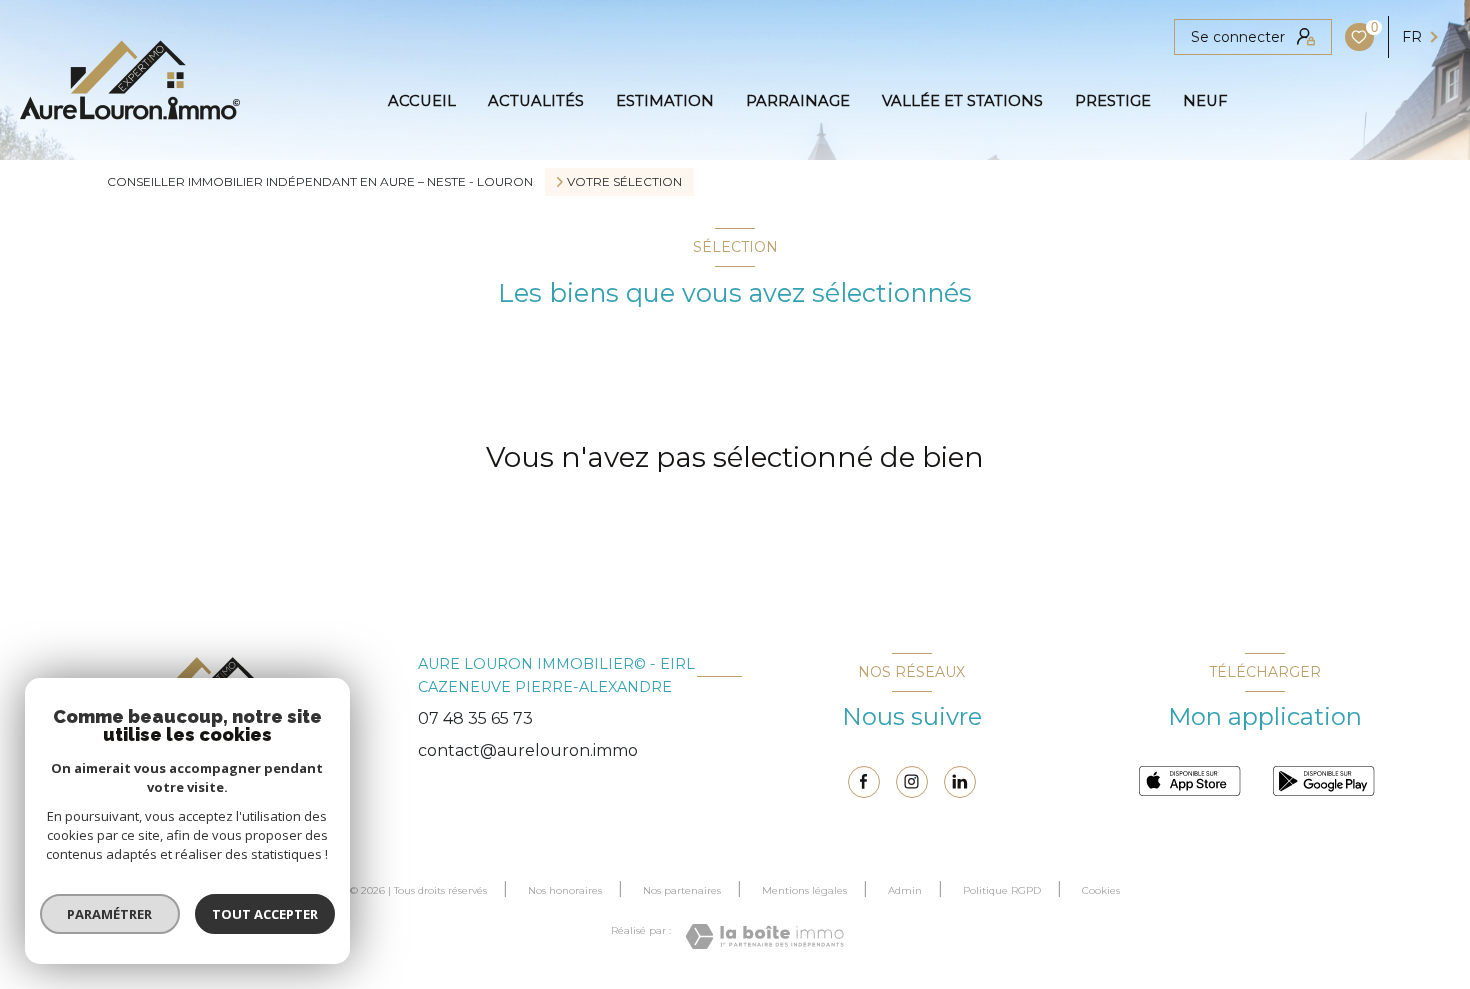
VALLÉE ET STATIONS (962, 101)
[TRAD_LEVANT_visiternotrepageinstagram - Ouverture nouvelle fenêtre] (912, 782)
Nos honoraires (565, 890)
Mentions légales (804, 890)
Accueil (422, 101)
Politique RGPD (1002, 890)
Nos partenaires (682, 890)
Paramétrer (110, 914)
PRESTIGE (1113, 101)
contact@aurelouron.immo (528, 750)
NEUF (1205, 101)
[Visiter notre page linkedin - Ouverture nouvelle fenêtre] (960, 782)
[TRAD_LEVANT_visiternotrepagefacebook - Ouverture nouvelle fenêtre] (864, 782)
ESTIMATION (665, 101)
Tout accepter (265, 914)
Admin (905, 890)
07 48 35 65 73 (475, 718)
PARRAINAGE (798, 101)
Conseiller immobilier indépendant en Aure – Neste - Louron (320, 181)
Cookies (1101, 891)
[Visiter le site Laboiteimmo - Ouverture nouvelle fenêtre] (764, 936)
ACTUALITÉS (536, 101)
